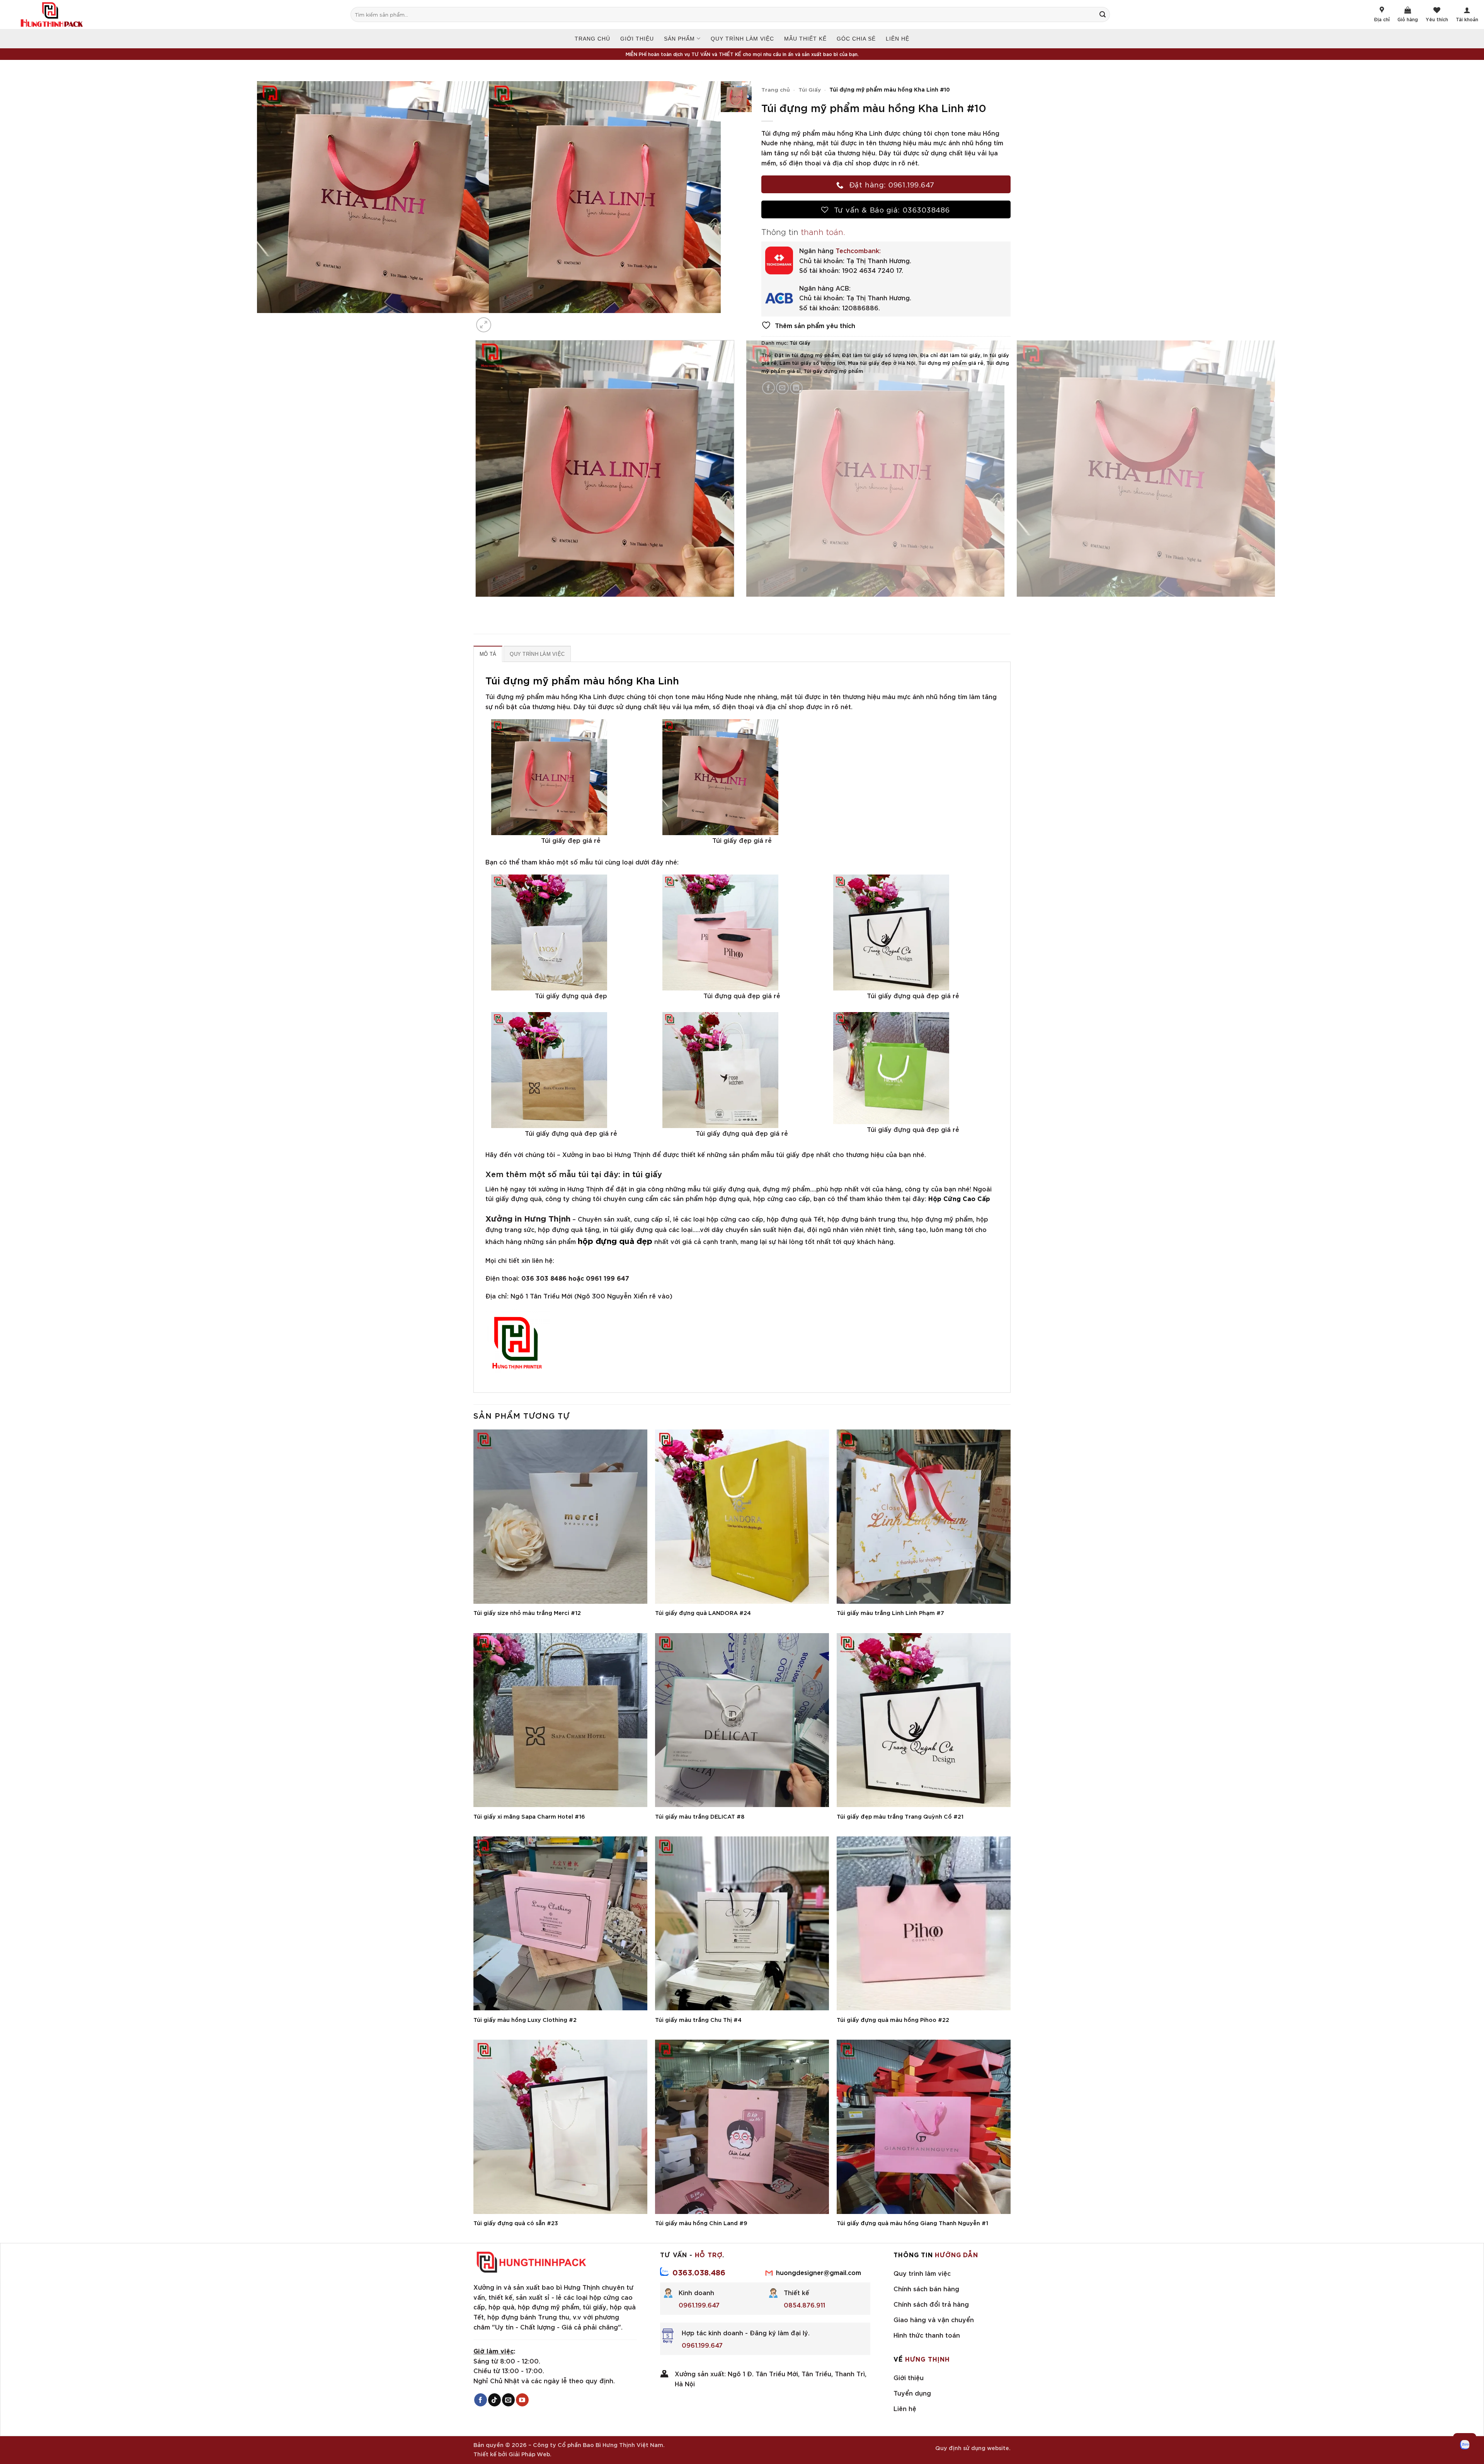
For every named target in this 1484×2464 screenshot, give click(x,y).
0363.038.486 (699, 2272)
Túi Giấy (810, 89)
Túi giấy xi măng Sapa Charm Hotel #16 (529, 1816)
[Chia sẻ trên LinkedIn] (796, 388)
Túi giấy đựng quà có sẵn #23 (516, 2223)
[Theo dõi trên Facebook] (481, 2400)
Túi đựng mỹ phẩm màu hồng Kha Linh (582, 680)
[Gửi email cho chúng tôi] (508, 2400)
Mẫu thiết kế (805, 39)
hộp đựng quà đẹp (615, 1240)
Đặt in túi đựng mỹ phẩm (807, 355)
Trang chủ (592, 39)
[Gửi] (1106, 14)
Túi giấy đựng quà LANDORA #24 (703, 1613)
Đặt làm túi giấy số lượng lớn (879, 355)
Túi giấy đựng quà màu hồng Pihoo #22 (893, 2020)
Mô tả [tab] (488, 654)
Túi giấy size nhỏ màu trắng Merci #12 (527, 1613)
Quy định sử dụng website (972, 2448)
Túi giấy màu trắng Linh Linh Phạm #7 (890, 1613)
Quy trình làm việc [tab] (537, 654)
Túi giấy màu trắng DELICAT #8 (700, 1816)
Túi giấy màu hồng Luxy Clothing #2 (525, 2020)
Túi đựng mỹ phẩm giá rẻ (951, 362)
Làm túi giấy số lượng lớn (812, 362)
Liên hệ (898, 39)
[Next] (502, 321)
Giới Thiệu (637, 39)
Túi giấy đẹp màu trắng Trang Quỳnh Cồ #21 (900, 1816)
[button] (484, 325)
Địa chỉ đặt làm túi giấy (950, 355)
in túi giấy (642, 1173)
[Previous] (477, 605)
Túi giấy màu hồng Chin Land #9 (701, 2223)
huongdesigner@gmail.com (819, 2272)
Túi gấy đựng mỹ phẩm (833, 371)
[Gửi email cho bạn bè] (782, 388)
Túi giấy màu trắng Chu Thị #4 (698, 2020)
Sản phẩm (679, 39)
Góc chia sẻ (856, 39)
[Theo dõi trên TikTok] (494, 2400)
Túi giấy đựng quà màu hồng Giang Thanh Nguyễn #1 (912, 2223)
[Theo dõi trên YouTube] (522, 2400)
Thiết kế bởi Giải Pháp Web (512, 2454)
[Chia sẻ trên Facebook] (768, 388)
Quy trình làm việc (742, 39)
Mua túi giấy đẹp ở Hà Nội (882, 362)
